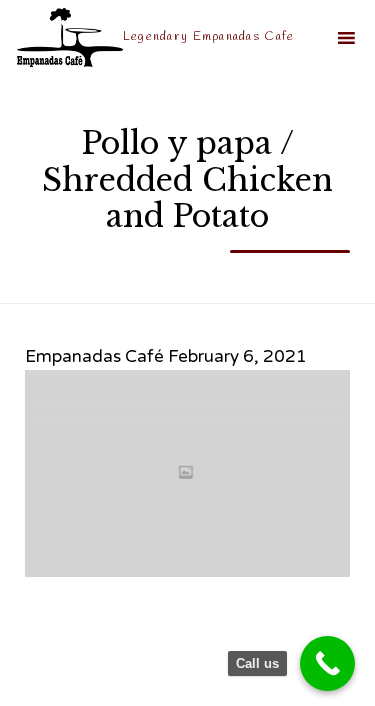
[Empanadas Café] (70, 38)
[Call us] (327, 663)
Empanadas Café (94, 356)
